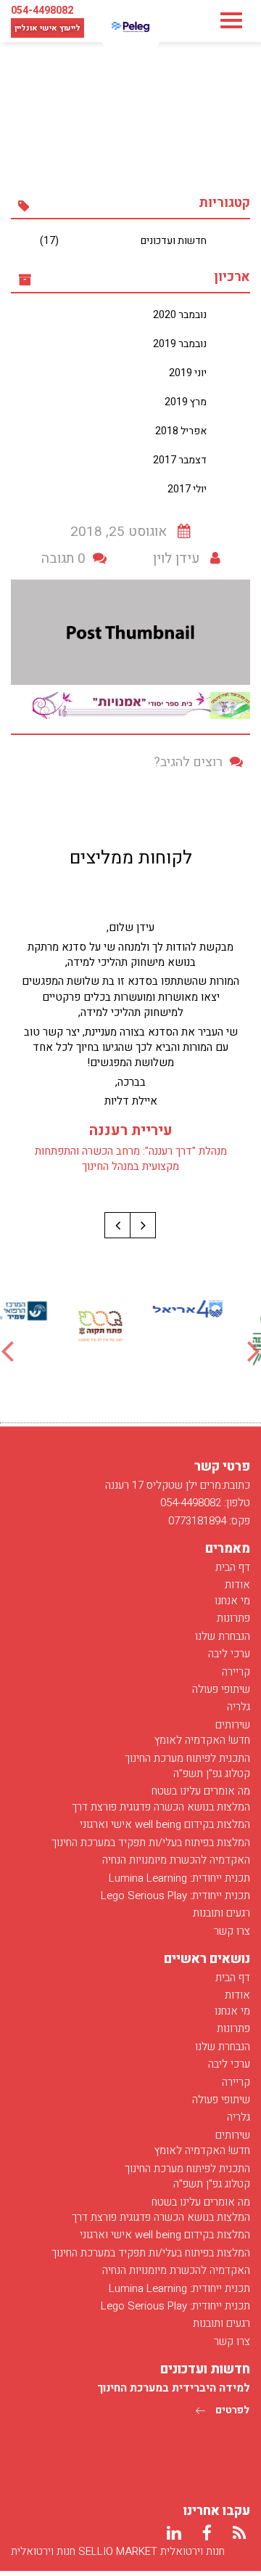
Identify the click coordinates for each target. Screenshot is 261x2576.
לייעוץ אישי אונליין (47, 28)
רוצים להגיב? (188, 762)
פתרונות (233, 1618)
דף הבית (233, 1567)
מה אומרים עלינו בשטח (201, 1791)
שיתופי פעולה (221, 1689)
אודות (237, 1585)
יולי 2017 (187, 489)
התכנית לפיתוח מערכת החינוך (187, 1758)
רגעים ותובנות (221, 1913)
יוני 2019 (188, 373)
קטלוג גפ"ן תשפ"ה (212, 1773)
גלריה (239, 1707)
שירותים (233, 1725)
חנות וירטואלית (43, 2551)
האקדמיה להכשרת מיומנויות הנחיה (176, 1860)
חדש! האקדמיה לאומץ (202, 1740)
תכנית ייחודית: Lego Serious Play (175, 1896)
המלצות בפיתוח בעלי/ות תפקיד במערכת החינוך (151, 1842)
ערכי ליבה (229, 1654)
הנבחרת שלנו (223, 1636)
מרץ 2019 (186, 402)
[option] (217, 1309)
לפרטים (231, 2410)
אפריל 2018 (181, 431)
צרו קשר (232, 1931)
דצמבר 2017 (180, 460)
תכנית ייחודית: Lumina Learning (179, 1878)
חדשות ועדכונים (123, 241)
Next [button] (254, 1350)
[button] (143, 1225)
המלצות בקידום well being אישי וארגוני (165, 1824)
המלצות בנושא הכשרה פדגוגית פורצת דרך (161, 1807)
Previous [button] (7, 1350)
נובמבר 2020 (180, 315)
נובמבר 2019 (180, 344)
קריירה (236, 1672)
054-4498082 (42, 11)
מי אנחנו (232, 1601)
